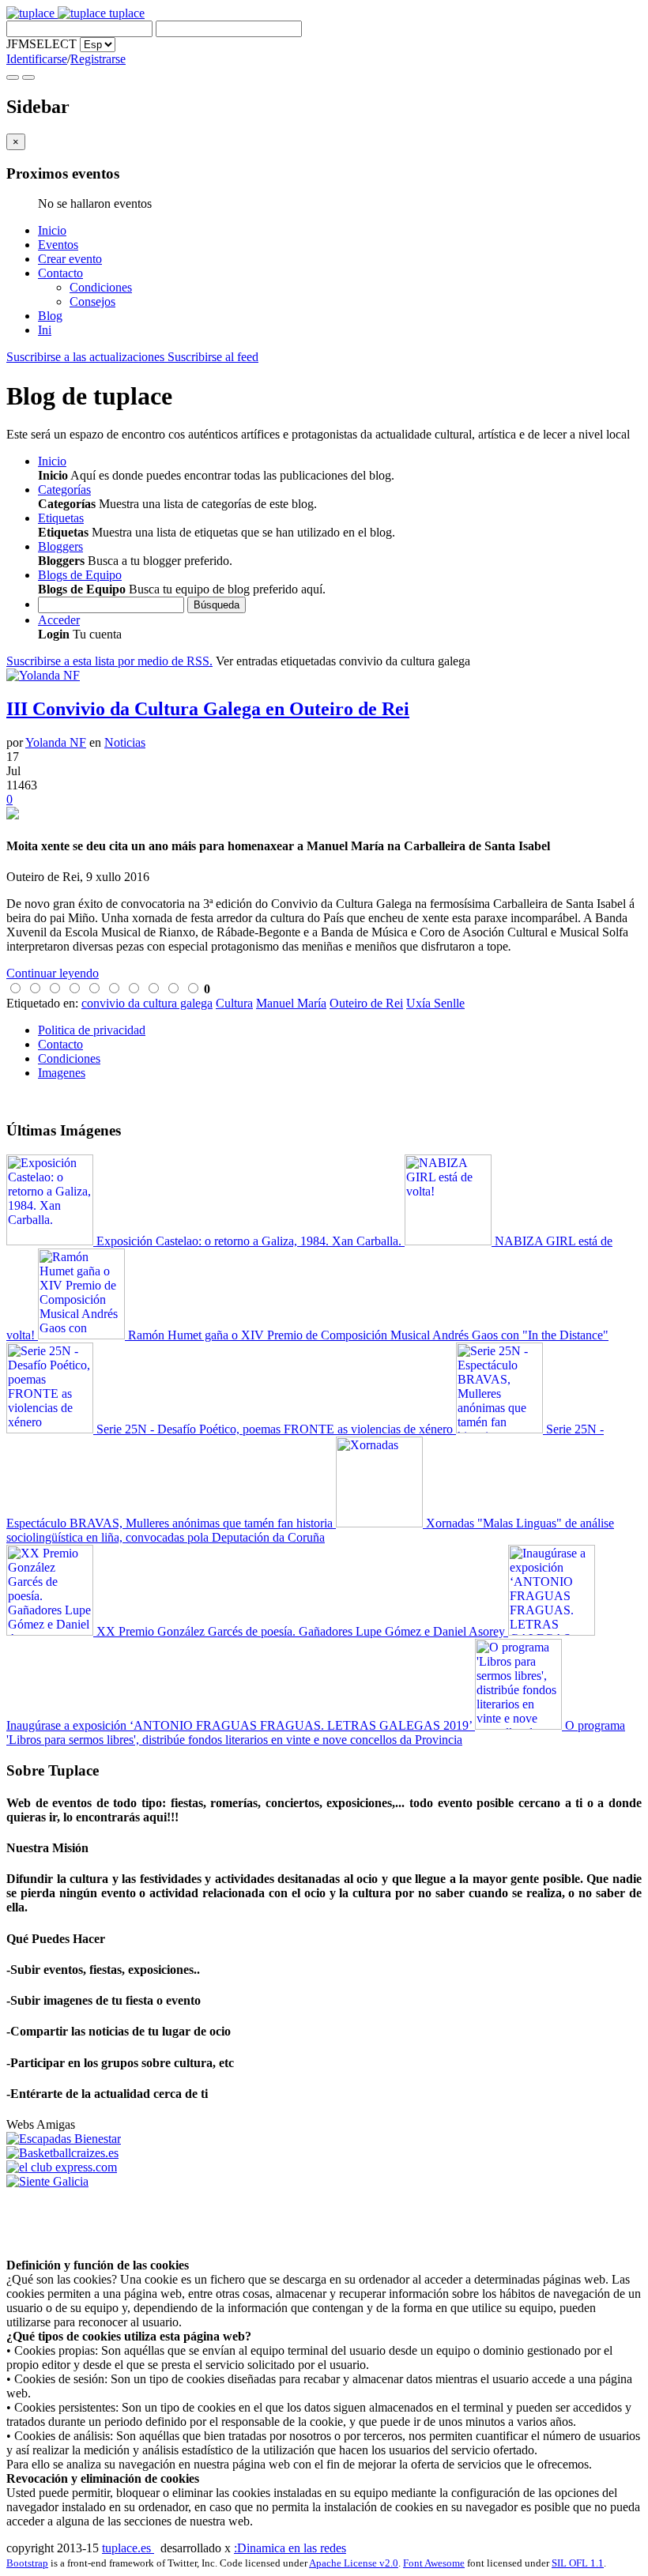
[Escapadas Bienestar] (64, 2139)
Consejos (92, 301)
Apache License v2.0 (354, 2563)
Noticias (125, 742)
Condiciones (101, 287)
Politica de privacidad (92, 1030)
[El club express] (62, 2167)
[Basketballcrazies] (62, 2153)
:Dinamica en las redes (290, 2548)
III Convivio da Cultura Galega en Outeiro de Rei (208, 709)
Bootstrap (27, 2563)
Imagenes (62, 1073)
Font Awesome (434, 2563)
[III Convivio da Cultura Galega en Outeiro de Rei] (324, 815)
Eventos (58, 245)
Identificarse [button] (37, 59)
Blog (50, 316)
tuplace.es (128, 2548)
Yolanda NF (56, 742)
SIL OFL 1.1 (578, 2563)
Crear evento (70, 259)
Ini (45, 330)
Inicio (52, 230)
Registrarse (98, 59)
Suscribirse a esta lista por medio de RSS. (109, 661)
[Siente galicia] (47, 2181)
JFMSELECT (41, 44)
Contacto (60, 273)
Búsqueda (217, 605)
